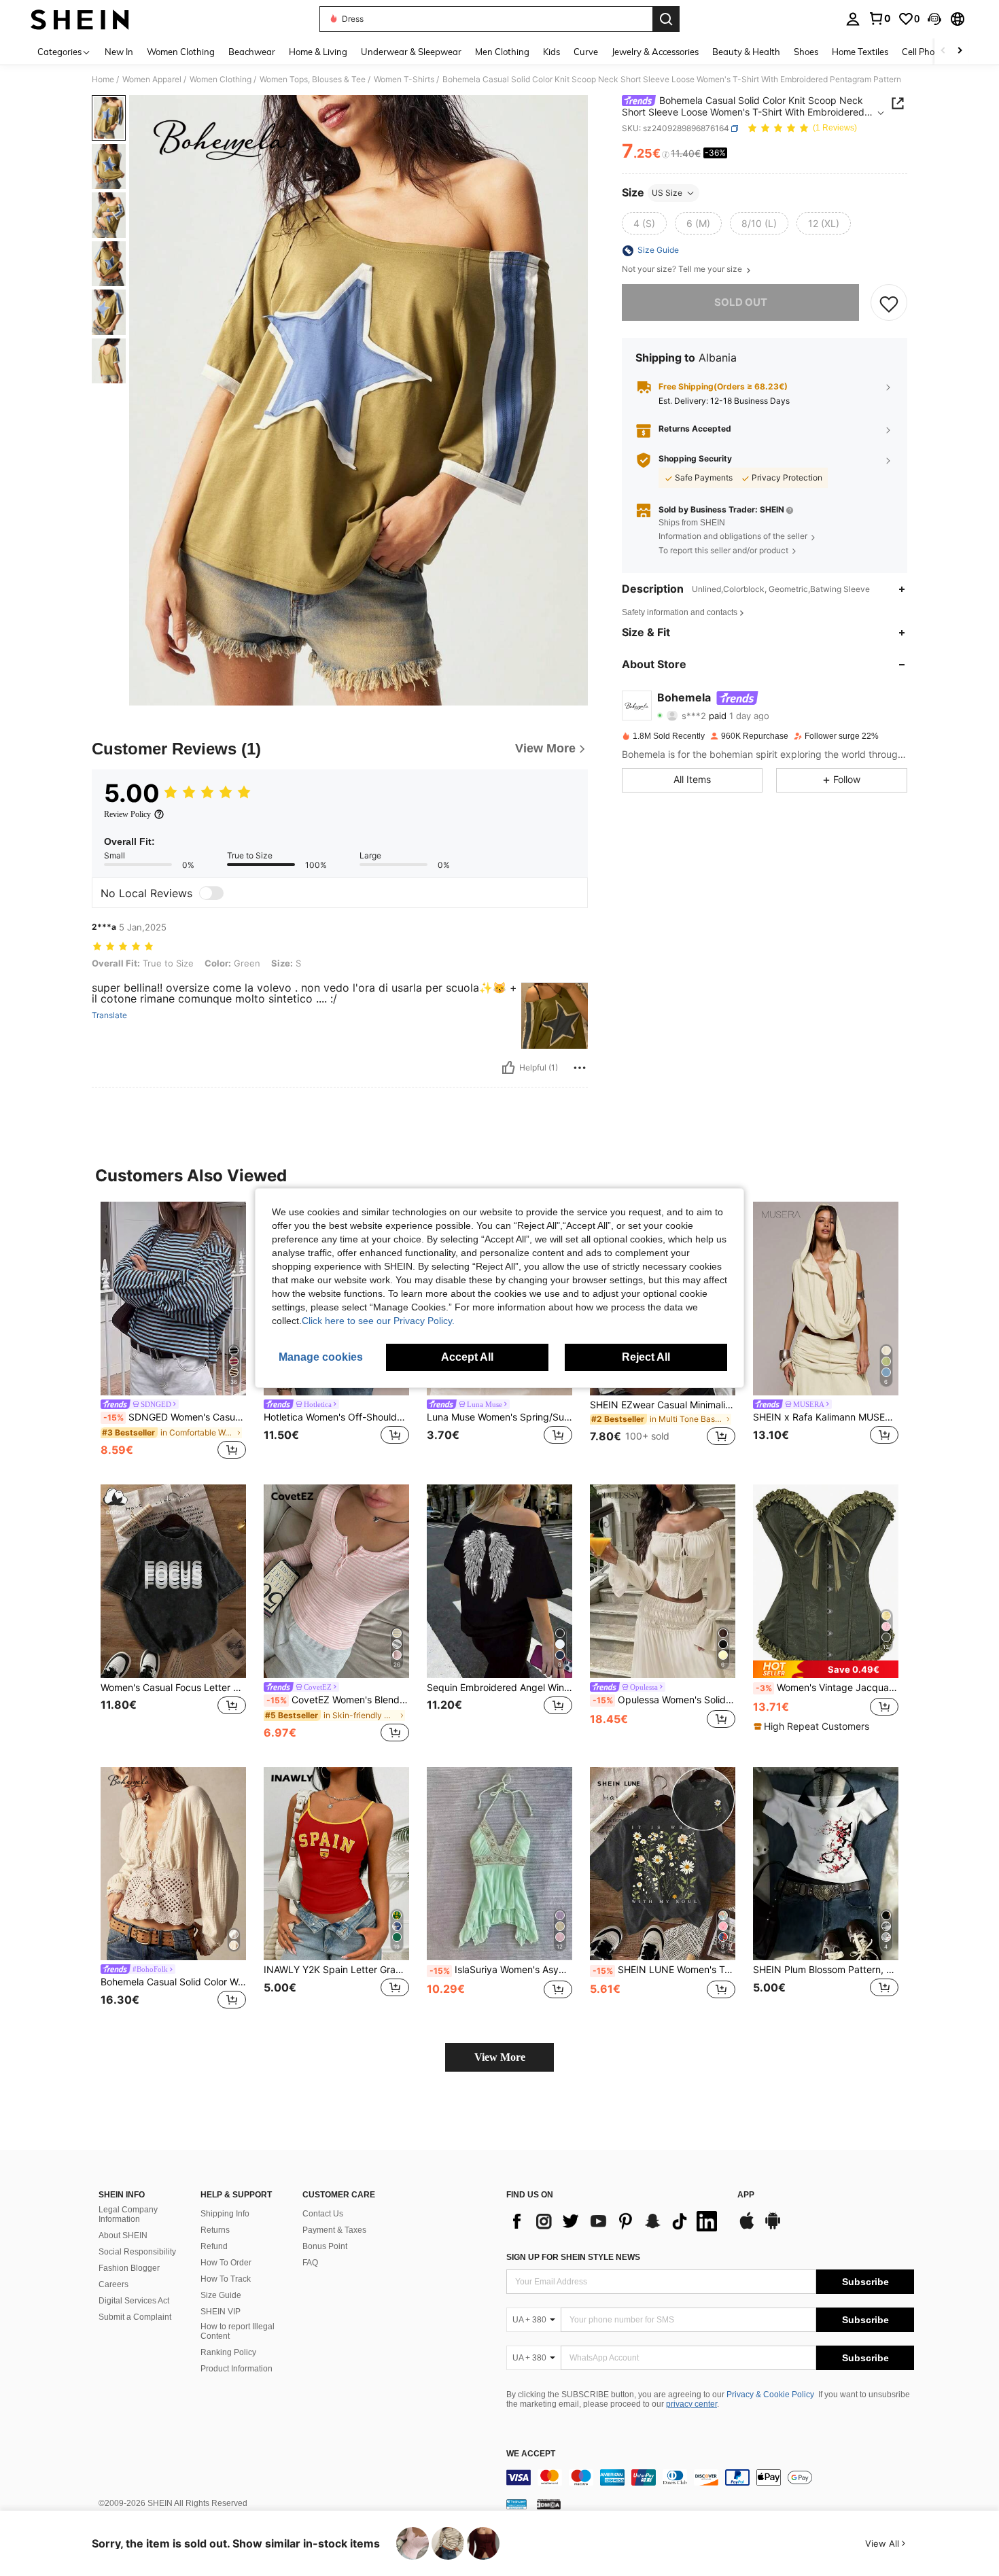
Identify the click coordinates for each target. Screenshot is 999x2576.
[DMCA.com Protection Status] (549, 2504)
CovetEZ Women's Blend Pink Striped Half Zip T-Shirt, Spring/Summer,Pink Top (338, 1700)
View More (500, 2057)
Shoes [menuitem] (806, 52)
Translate (109, 1015)
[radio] (644, 224)
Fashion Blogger (129, 2268)
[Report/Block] (580, 1068)
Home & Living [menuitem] (318, 52)
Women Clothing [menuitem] (181, 52)
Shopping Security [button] (695, 459)
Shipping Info (225, 2214)
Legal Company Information (128, 2214)
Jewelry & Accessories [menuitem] (655, 52)
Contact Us (323, 2214)
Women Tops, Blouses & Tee (313, 80)
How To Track (226, 2279)
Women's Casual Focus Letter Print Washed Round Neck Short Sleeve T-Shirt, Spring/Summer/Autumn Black (173, 1688)
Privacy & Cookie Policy (770, 2395)
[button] (934, 19)
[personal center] (853, 19)
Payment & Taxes (334, 2230)
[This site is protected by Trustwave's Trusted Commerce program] (516, 2504)
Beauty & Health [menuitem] (746, 52)
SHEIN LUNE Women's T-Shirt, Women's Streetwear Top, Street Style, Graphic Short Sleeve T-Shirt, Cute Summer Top (664, 1970)
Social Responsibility (137, 2252)
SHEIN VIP (221, 2312)
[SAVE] (889, 303)
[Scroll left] (943, 51)
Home (103, 80)
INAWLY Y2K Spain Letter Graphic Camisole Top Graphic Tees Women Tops (336, 1970)
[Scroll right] (960, 51)
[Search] (666, 19)
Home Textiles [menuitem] (860, 52)
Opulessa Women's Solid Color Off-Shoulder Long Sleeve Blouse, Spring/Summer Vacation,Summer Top (664, 1700)
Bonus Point (325, 2246)
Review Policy (127, 814)
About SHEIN (123, 2235)
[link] (879, 18)
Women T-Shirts (404, 80)
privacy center (691, 2404)
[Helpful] (508, 1068)
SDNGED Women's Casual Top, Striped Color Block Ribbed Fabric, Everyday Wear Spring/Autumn (175, 1417)
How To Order (226, 2263)
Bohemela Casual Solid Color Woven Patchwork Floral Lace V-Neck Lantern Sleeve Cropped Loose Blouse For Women (173, 1982)
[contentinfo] (710, 2477)
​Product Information (236, 2369)
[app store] (747, 2227)
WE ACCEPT (531, 2454)
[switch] (211, 893)
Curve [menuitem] (586, 52)
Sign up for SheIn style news (573, 2257)
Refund (214, 2246)
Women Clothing (221, 80)
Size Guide (221, 2295)
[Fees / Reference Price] (666, 154)
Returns (215, 2230)
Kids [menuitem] (551, 52)
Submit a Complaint (135, 2317)
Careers (113, 2284)
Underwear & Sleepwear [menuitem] (411, 52)
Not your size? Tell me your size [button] (683, 270)
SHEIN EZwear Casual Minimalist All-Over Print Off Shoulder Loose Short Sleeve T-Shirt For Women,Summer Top (663, 1405)
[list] (615, 2221)
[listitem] (173, 1332)
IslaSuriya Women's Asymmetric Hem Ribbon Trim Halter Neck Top (501, 1970)
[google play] (773, 2227)
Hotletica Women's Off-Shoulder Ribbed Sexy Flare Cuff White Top (336, 1417)
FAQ (310, 2263)
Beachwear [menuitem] (252, 52)
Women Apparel (152, 80)
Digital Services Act (134, 2301)
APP (746, 2195)
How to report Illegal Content (238, 2331)
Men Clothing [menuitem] (502, 52)
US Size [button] (667, 193)
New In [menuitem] (119, 52)
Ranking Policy (228, 2352)
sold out (741, 303)
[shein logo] (80, 19)
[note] (826, 1669)
